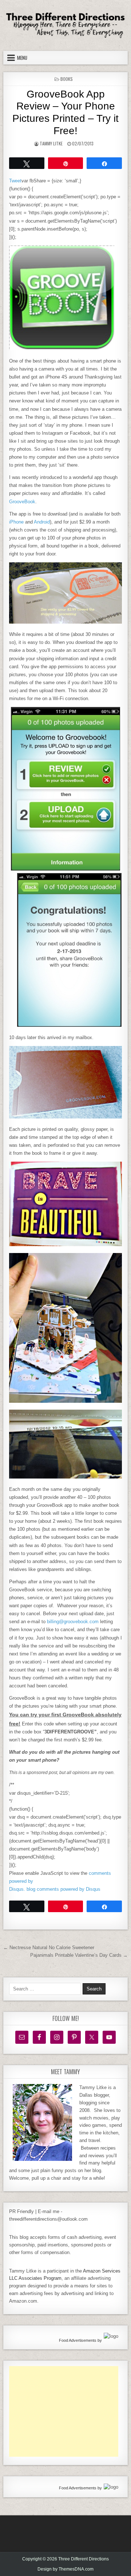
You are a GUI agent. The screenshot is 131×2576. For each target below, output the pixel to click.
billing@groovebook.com (73, 1622)
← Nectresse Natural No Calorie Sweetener (49, 1947)
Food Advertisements (78, 2340)
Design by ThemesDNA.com (65, 2569)
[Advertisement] (64, 2411)
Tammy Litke (51, 143)
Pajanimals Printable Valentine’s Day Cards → (79, 1955)
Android (42, 522)
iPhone (16, 522)
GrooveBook (22, 502)
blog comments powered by (63, 1889)
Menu (22, 58)
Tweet (15, 181)
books (67, 79)
